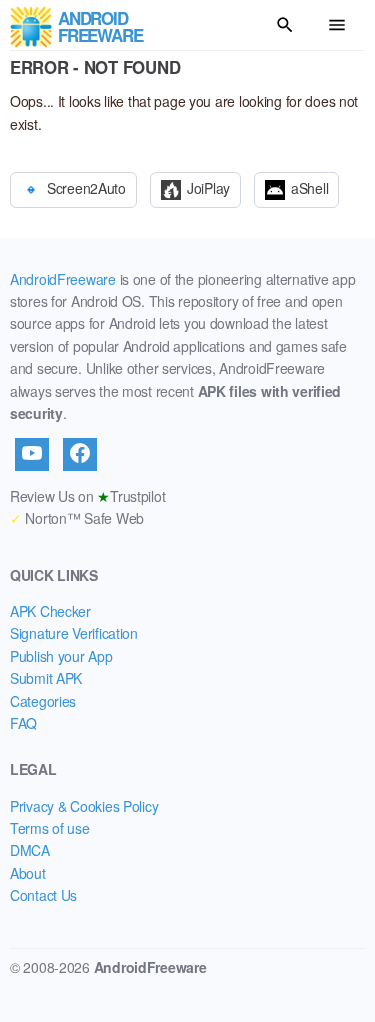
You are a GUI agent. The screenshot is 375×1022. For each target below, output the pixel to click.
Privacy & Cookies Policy (84, 806)
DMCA (30, 850)
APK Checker (50, 611)
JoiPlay (208, 187)
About (28, 873)
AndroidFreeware (63, 279)
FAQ (23, 723)
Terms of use (50, 828)
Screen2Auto (86, 187)
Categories (43, 701)
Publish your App (61, 656)
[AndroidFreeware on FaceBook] (80, 454)
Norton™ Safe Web (77, 518)
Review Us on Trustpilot (87, 496)
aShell (309, 187)
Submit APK (46, 678)
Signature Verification (74, 633)
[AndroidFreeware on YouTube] (32, 454)
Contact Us (43, 895)
